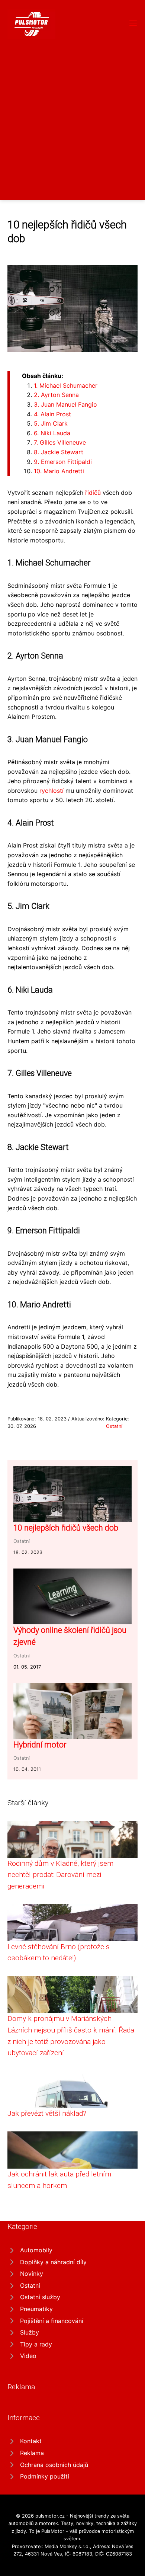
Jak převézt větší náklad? (47, 2113)
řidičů (93, 493)
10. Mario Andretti (59, 471)
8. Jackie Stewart (59, 452)
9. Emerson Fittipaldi (63, 462)
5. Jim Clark (51, 423)
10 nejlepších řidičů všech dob (66, 1528)
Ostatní (114, 1426)
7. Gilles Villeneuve (60, 442)
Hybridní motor (40, 1745)
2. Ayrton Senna (56, 395)
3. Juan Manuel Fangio (65, 404)
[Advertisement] (72, 115)
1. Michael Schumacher (66, 385)
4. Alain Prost (52, 414)
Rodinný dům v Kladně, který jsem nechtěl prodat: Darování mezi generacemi (60, 1875)
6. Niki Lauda (52, 433)
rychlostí (51, 791)
